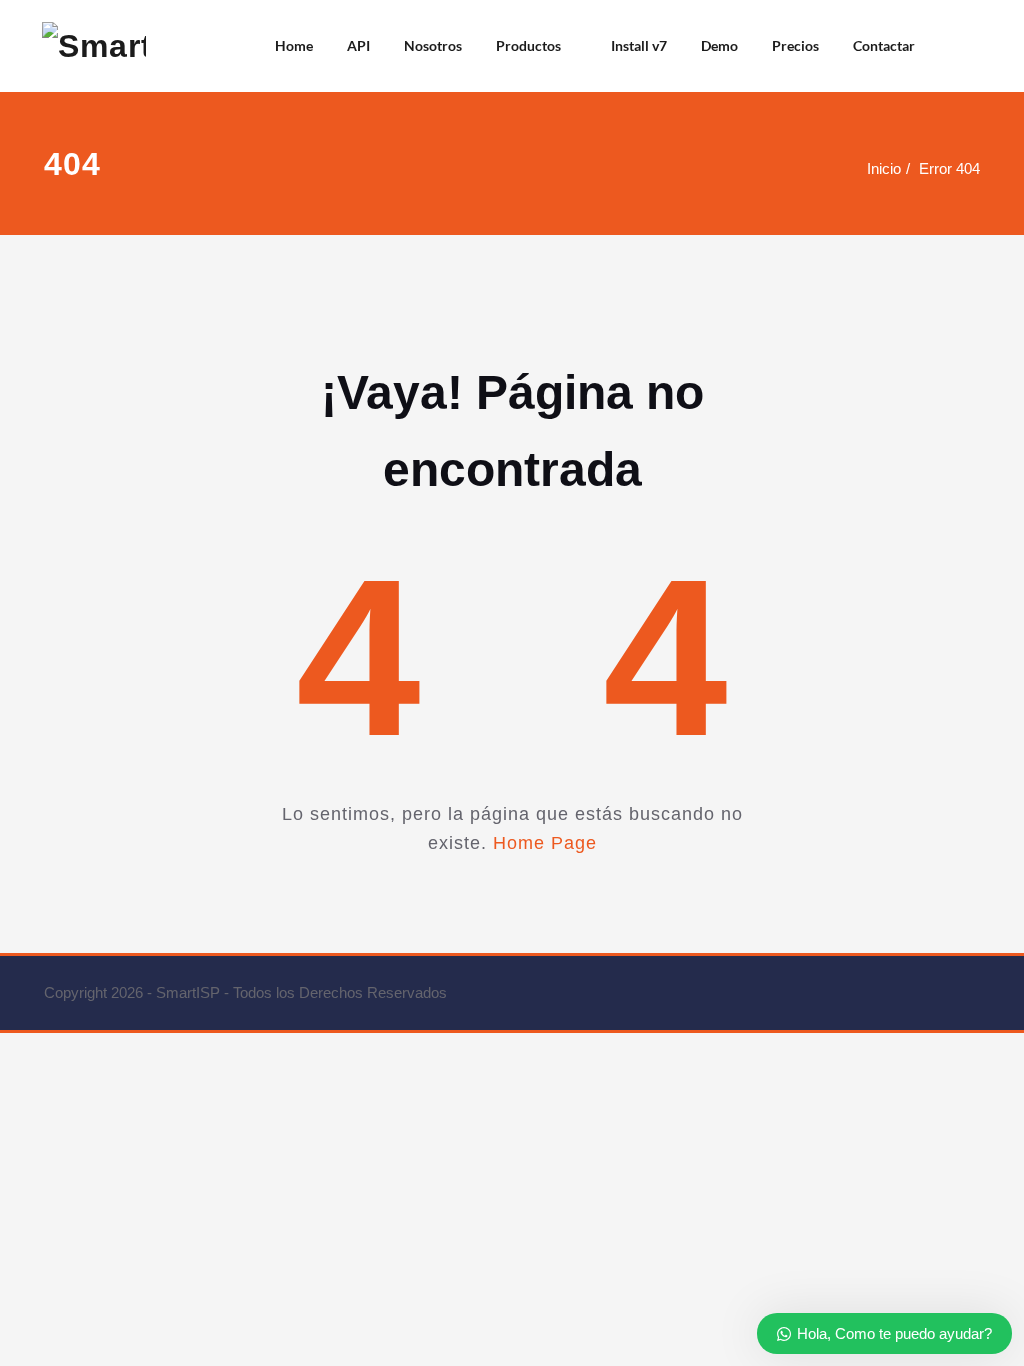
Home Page (545, 843)
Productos (528, 45)
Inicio (884, 168)
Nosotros (433, 45)
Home (294, 45)
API (358, 45)
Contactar (884, 45)
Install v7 (639, 45)
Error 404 (949, 168)
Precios (795, 45)
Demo (719, 45)
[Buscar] (957, 46)
